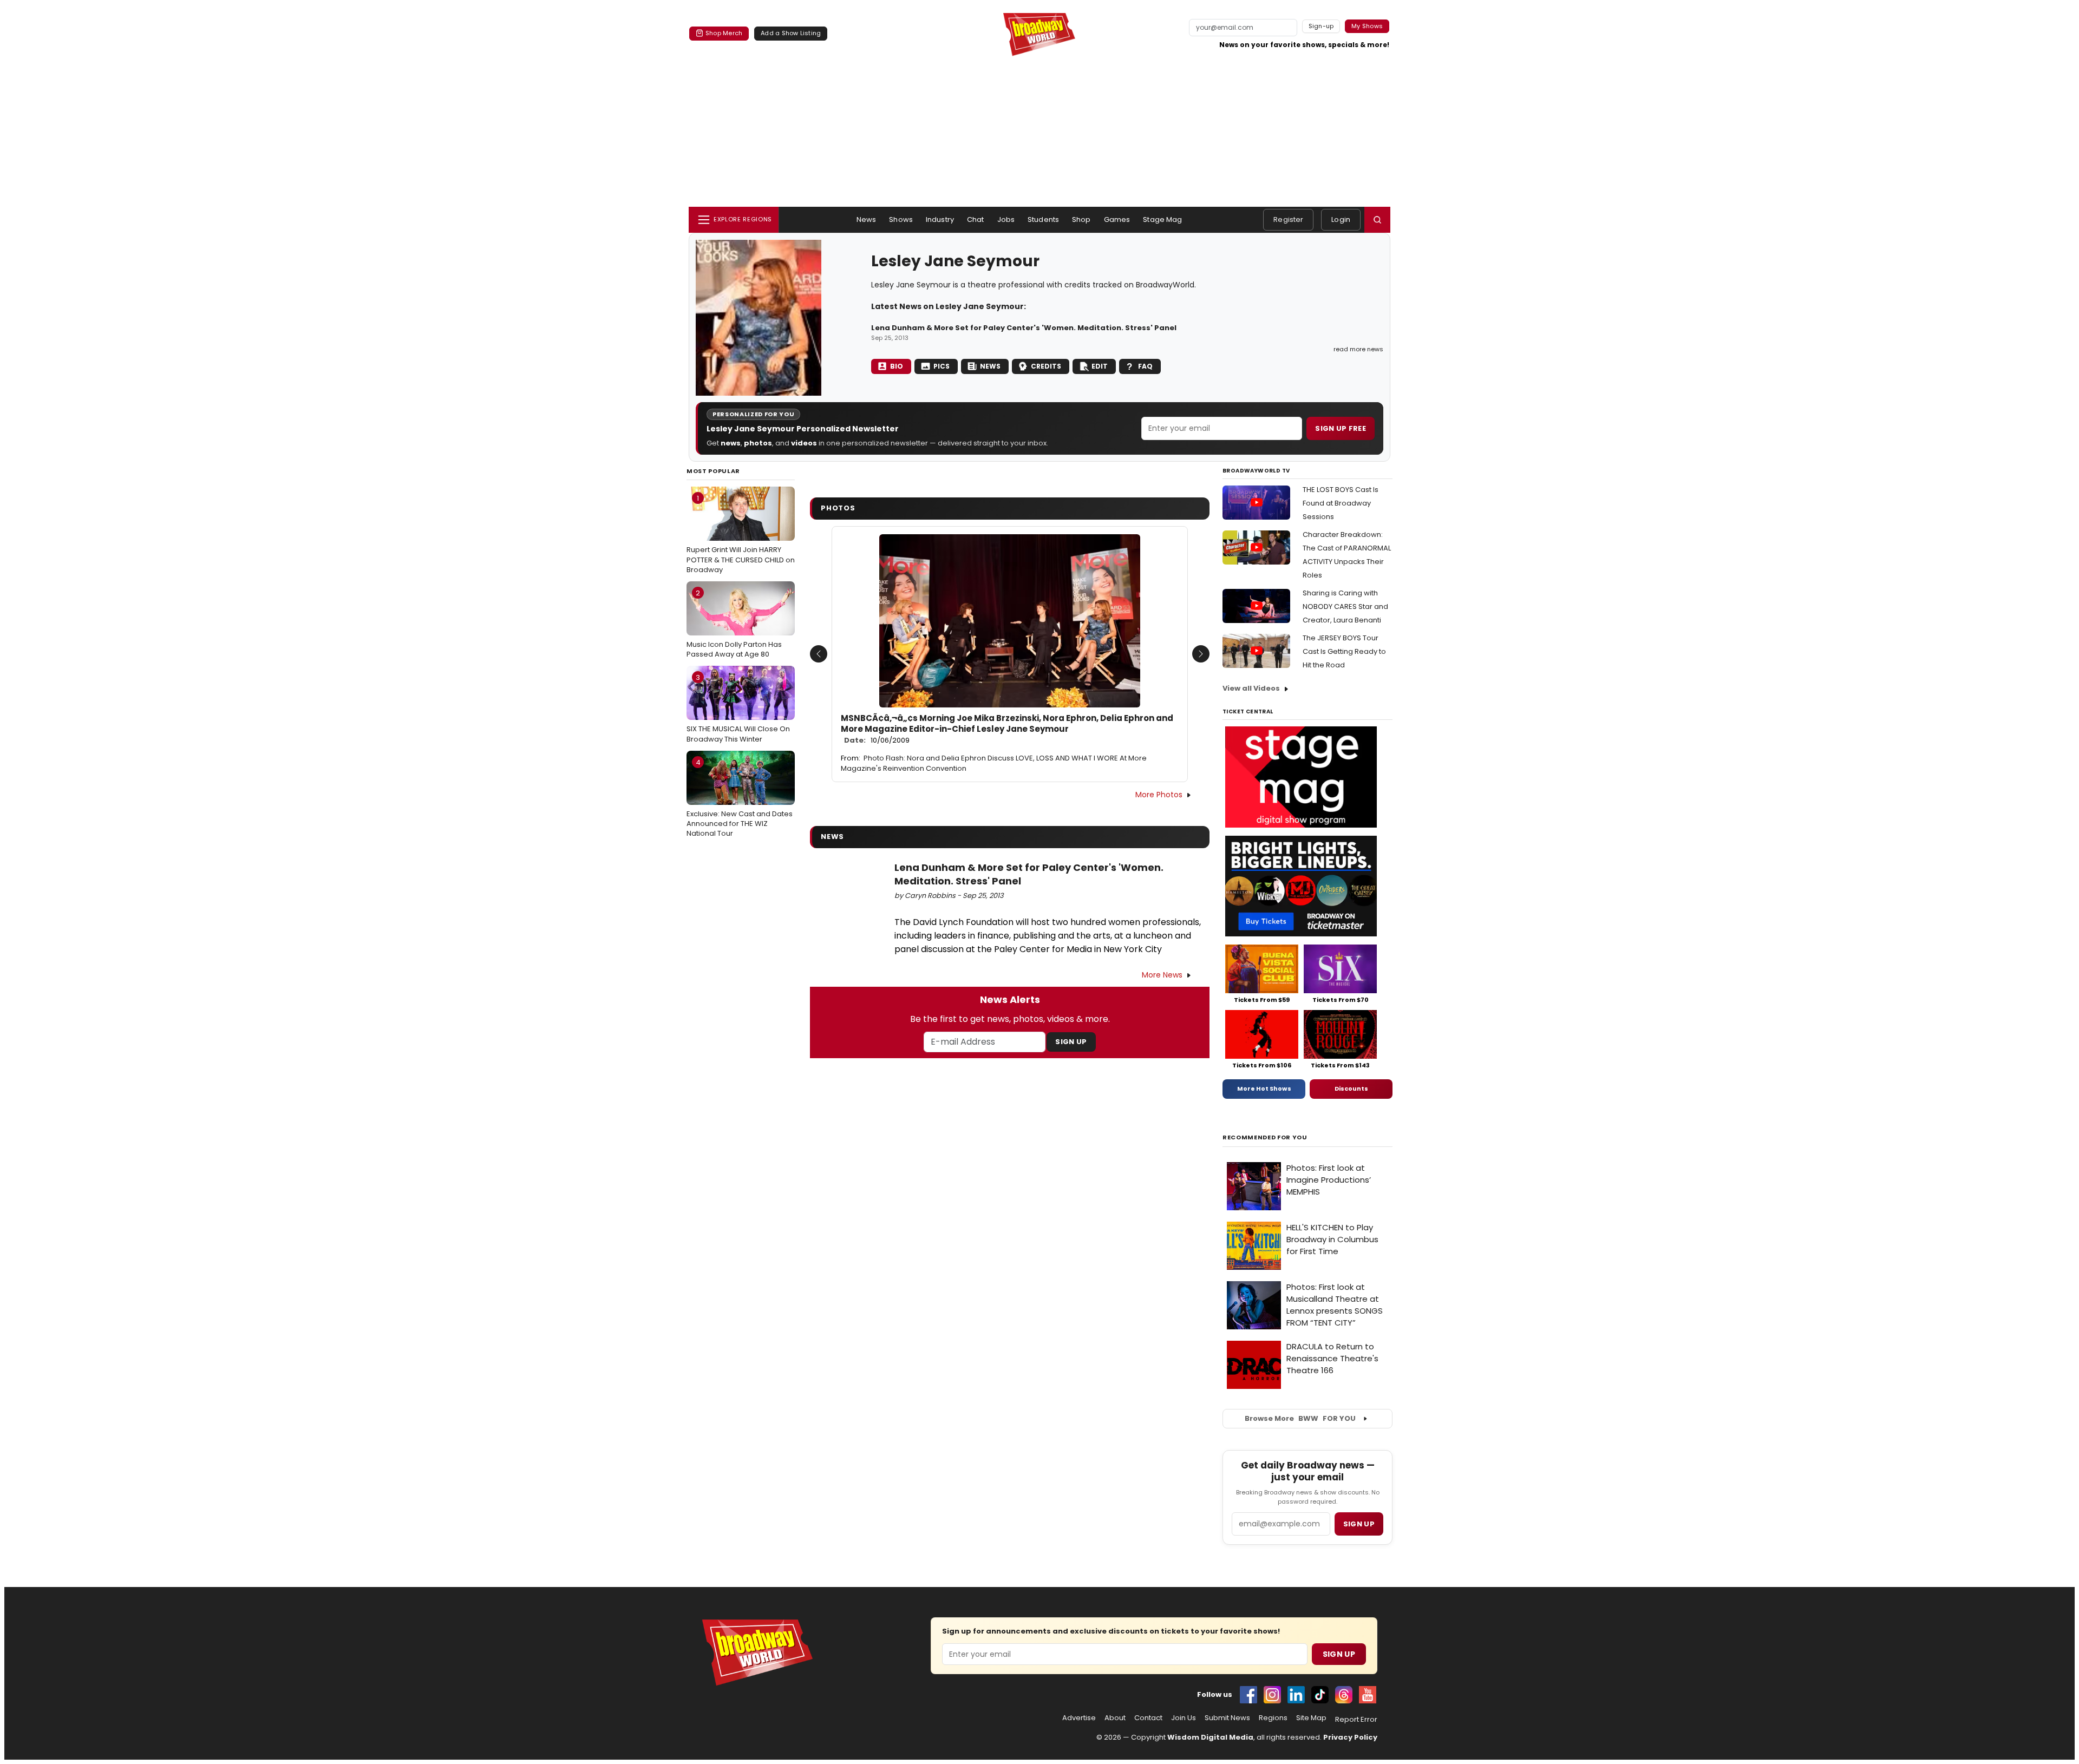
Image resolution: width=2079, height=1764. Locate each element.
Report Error (1356, 1720)
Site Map (1311, 1718)
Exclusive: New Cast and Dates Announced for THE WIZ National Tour (740, 798)
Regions (1273, 1718)
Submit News (1227, 1718)
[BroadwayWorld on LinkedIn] (1296, 1695)
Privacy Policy (1350, 1737)
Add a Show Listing (791, 33)
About (1115, 1718)
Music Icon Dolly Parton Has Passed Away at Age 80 (734, 624)
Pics (942, 366)
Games (1117, 219)
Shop (1081, 219)
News (867, 219)
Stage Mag (1162, 219)
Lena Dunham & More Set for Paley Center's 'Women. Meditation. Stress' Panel (1024, 328)
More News (1162, 975)
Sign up (1359, 1524)
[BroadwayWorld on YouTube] (1368, 1695)
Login (1341, 219)
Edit (1100, 366)
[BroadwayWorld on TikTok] (1320, 1695)
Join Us (1184, 1718)
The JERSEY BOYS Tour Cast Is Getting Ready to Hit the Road (1344, 651)
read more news (1358, 349)
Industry (940, 219)
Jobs (1006, 219)
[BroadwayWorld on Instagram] (1272, 1695)
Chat (976, 219)
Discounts (1351, 1088)
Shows (901, 219)
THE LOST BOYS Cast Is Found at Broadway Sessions (1341, 503)
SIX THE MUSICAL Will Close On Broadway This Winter (738, 708)
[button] (1377, 220)
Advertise (1079, 1718)
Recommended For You (1265, 1137)
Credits (1046, 366)
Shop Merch (724, 33)
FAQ (1145, 366)
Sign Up (1071, 1042)
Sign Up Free (1341, 428)
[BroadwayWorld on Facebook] (1248, 1695)
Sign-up (1321, 26)
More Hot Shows (1264, 1088)
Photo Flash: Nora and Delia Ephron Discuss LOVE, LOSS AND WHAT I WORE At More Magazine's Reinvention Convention (994, 763)
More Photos (1159, 795)
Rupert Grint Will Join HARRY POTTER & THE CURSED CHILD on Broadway (741, 534)
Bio (897, 366)
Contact (1148, 1718)
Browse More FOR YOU (1300, 1418)
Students (1043, 219)
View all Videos (1251, 688)
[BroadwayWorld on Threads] (1344, 1695)
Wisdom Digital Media (1210, 1737)
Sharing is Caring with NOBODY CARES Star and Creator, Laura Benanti (1345, 606)
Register (1288, 219)
